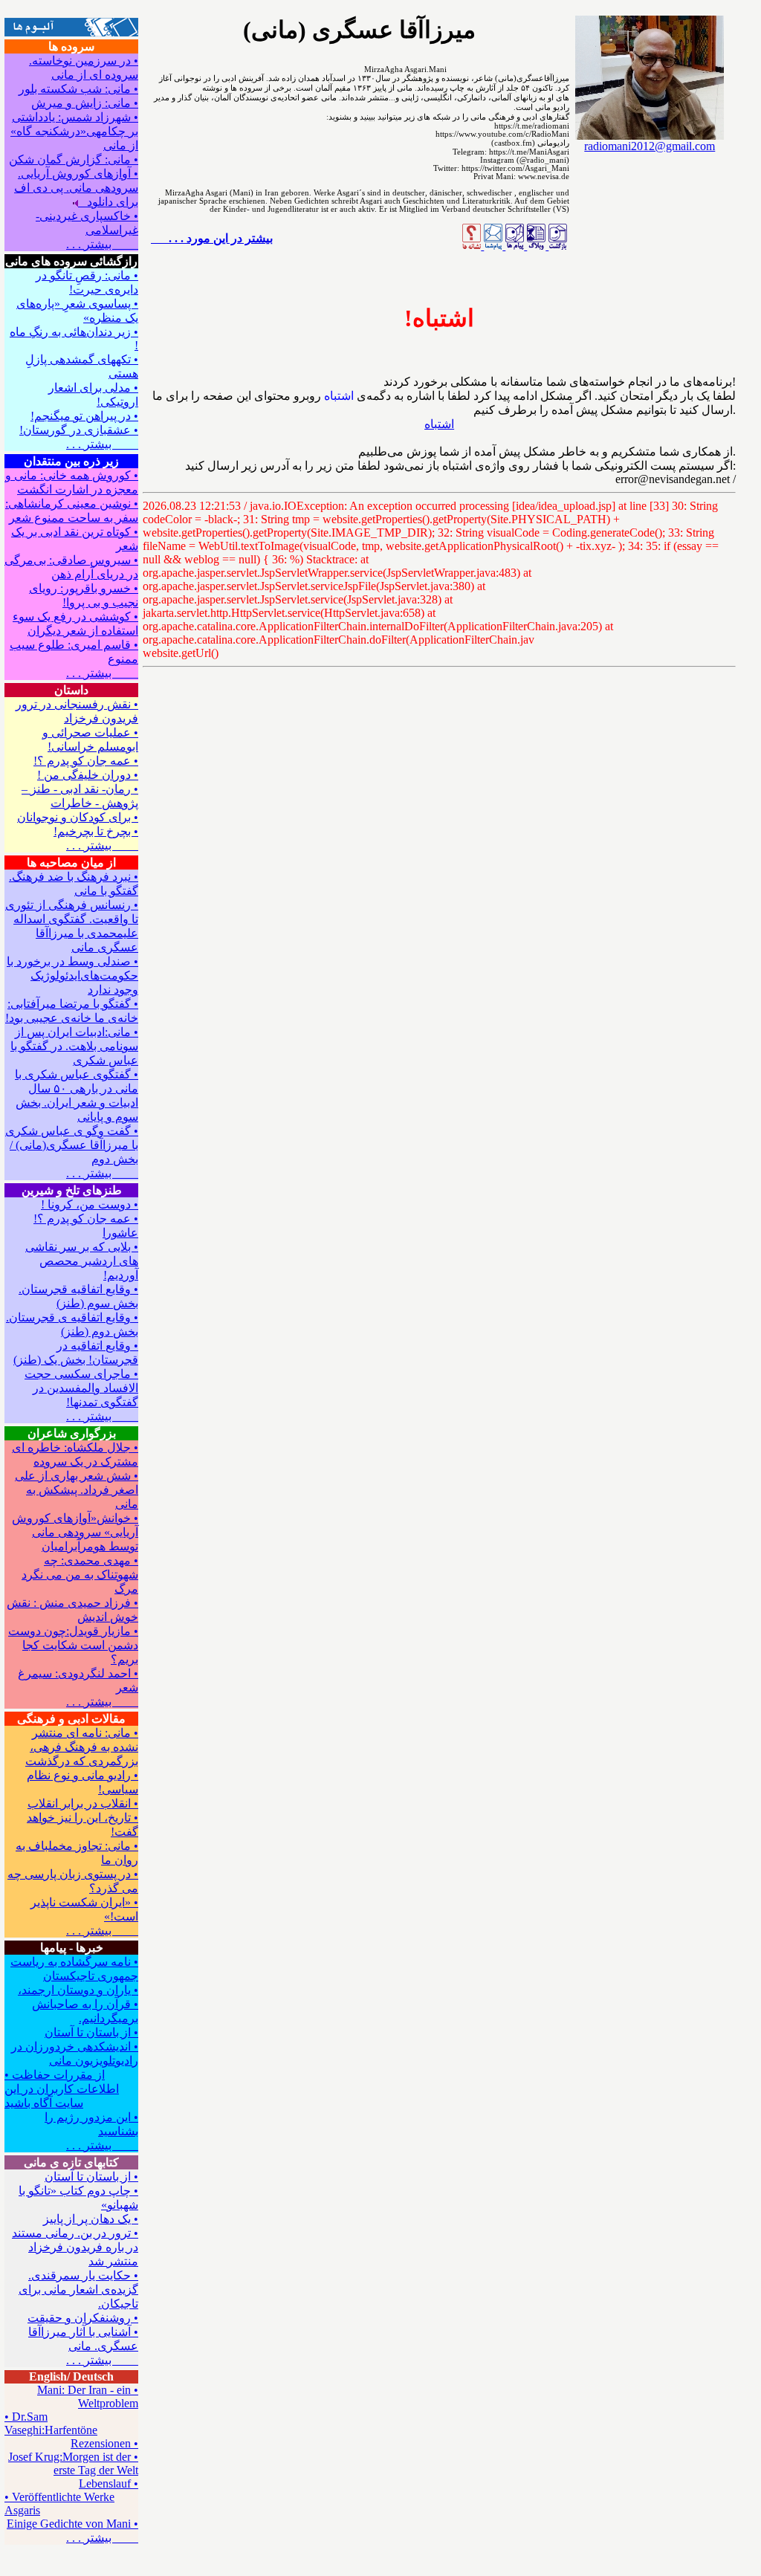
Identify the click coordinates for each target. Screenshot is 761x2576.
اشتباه (439, 424)
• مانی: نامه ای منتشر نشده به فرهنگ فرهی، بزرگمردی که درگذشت (82, 1747)
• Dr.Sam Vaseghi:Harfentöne (51, 2423)
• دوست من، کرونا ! (90, 1204)
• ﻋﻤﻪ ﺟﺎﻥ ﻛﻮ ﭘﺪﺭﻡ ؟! (86, 761)
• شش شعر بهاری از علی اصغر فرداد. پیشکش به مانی (77, 1490)
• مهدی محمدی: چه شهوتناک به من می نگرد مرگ (80, 1575)
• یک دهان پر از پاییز (91, 2219)
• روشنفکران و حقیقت (83, 2318)
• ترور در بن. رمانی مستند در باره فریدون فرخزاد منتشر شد (75, 2247)
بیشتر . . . (102, 244)
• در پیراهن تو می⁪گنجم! (84, 416)
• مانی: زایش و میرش (85, 103)
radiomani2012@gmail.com (650, 146)
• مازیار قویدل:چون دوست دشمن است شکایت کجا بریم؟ (73, 1645)
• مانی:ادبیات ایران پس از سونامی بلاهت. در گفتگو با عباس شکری (74, 1046)
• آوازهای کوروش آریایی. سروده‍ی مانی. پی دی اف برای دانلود (76, 188)
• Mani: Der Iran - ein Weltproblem (88, 2397)
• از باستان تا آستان (91, 2032)
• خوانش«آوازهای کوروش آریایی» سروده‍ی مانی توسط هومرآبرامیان (75, 1532)
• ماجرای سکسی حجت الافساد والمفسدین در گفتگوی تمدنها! (81, 1388)
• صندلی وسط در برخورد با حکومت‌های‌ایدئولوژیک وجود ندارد (72, 975)
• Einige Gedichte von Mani (72, 2524)
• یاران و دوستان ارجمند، (78, 1990)
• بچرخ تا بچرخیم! (96, 831)
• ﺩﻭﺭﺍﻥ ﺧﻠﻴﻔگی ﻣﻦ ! (88, 775)
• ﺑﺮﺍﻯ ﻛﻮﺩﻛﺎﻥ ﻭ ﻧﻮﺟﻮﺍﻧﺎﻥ (78, 817)
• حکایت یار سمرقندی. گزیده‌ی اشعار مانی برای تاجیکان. (78, 2289)
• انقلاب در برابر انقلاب (83, 1803)
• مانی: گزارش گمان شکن (74, 159)
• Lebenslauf (109, 2483)
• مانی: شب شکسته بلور (78, 89)
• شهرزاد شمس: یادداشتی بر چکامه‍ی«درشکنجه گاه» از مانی (74, 131)
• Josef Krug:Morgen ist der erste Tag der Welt (73, 2463)
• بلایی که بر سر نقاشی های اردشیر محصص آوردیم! (82, 1261)
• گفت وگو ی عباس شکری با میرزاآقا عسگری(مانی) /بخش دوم (72, 1145)
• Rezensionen (104, 2443)
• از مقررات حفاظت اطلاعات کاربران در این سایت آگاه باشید (62, 2089)
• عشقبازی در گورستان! (79, 430)
